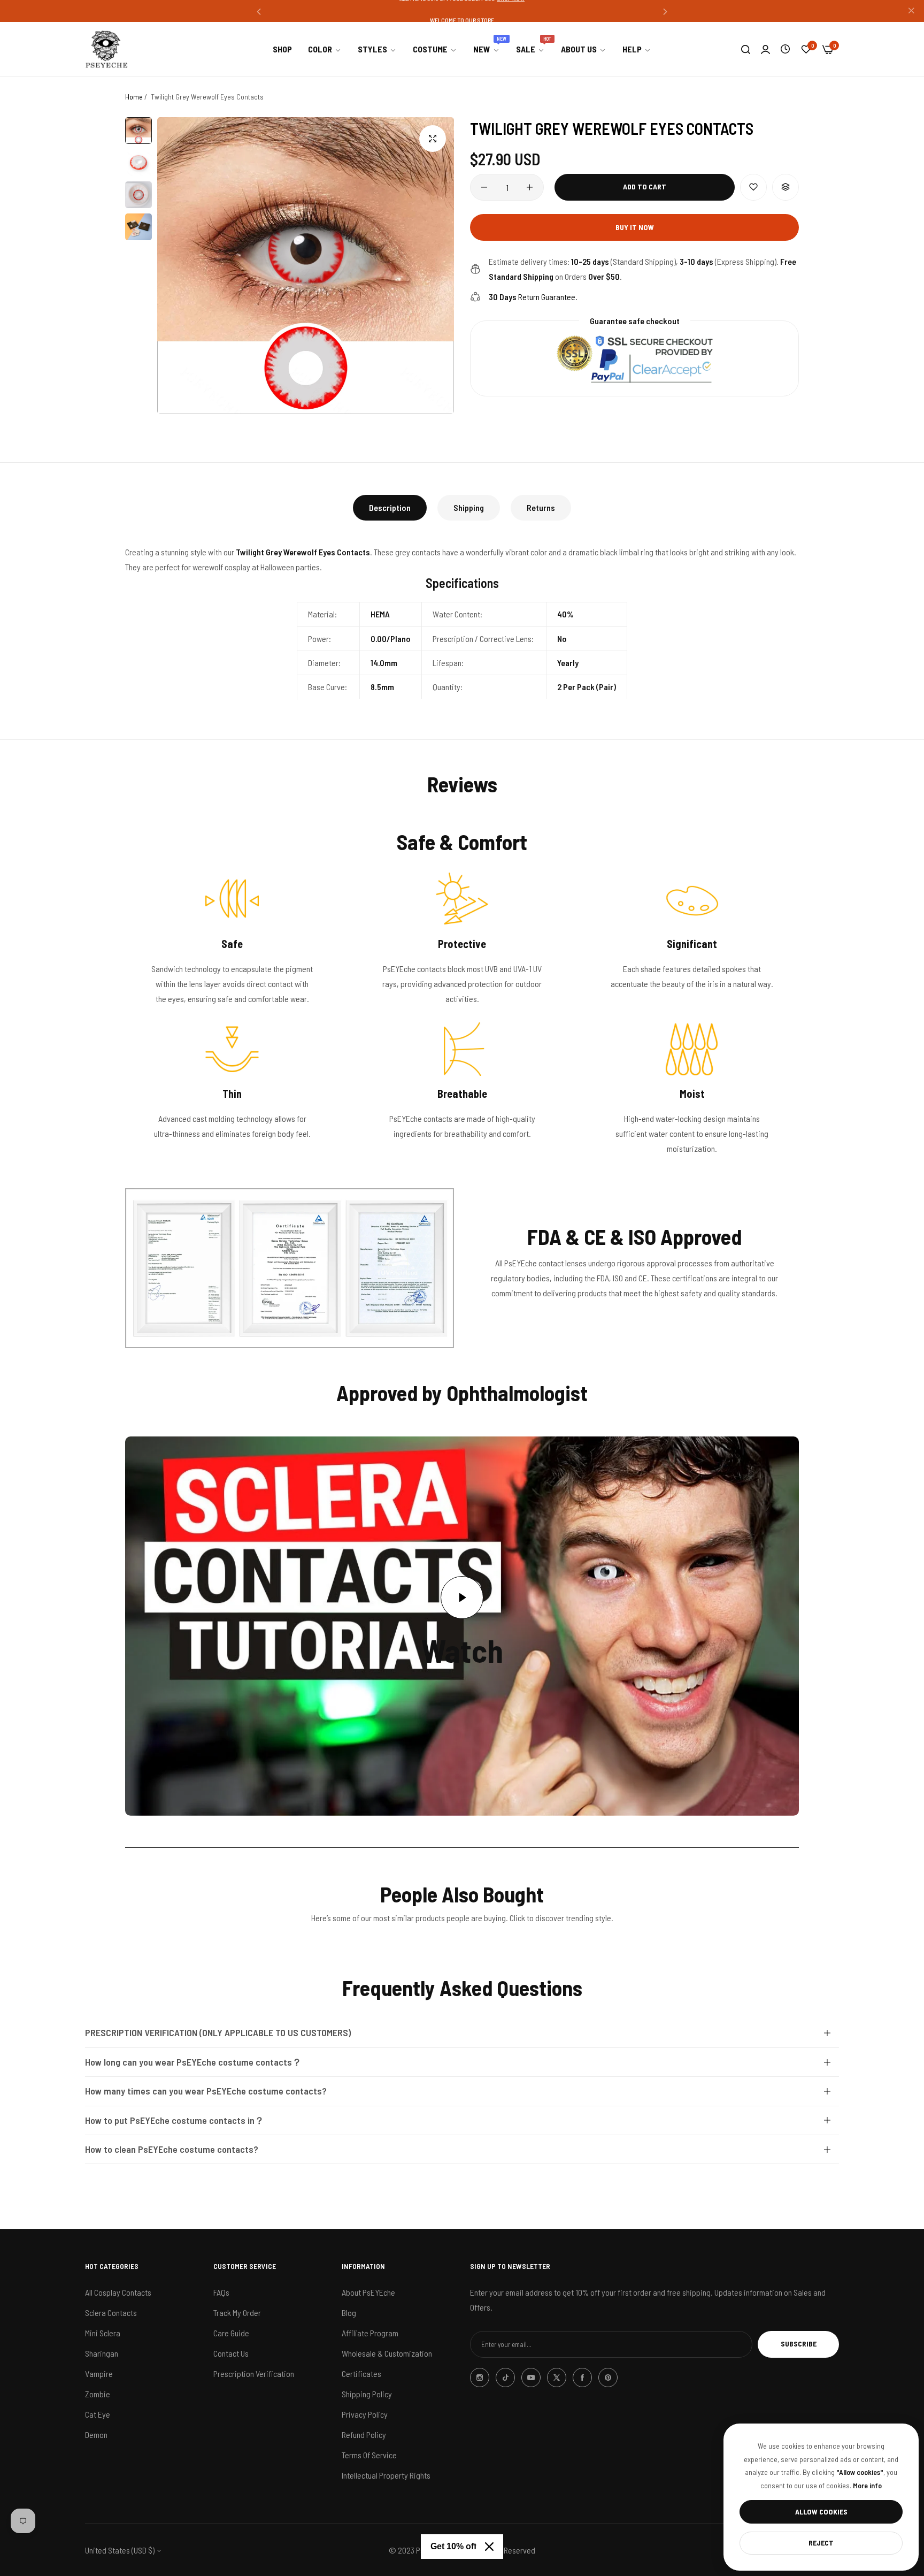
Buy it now (635, 227)
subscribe (799, 2344)
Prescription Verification (254, 2373)
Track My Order (237, 2312)
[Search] (746, 49)
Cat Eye (98, 2414)
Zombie (98, 2393)
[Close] (489, 2547)
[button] (259, 11)
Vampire (99, 2373)
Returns (541, 507)
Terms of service (369, 2454)
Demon (96, 2434)
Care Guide (231, 2332)
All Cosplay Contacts (118, 2292)
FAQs (221, 2292)
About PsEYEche (368, 2292)
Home (134, 97)
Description (390, 507)
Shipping (469, 507)
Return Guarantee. (533, 297)
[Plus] (530, 187)
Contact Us (231, 2353)
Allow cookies (821, 2512)
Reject (821, 2543)
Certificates (361, 2373)
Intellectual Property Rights (386, 2475)
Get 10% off (453, 2546)
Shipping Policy (367, 2393)
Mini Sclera (103, 2332)
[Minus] (484, 187)
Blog (349, 2312)
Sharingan (102, 2353)
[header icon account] (765, 49)
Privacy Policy (365, 2414)
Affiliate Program (370, 2332)
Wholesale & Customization (387, 2353)
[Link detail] (480, 2378)
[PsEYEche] (106, 49)
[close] (911, 11)
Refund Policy (364, 2434)
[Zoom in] (433, 139)
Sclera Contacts (111, 2312)
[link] (325, 49)
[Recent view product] (785, 49)
